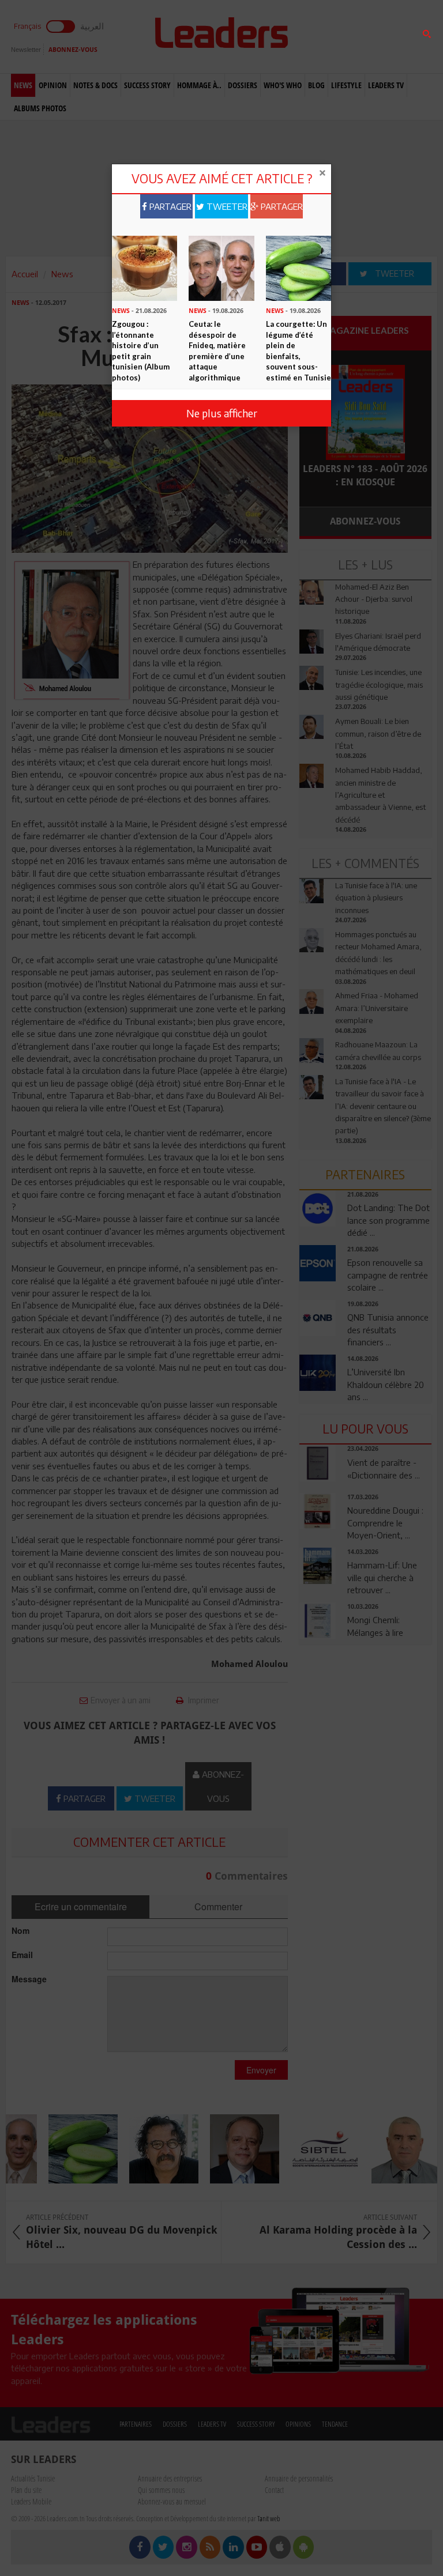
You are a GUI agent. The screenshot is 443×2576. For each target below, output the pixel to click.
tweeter (226, 206)
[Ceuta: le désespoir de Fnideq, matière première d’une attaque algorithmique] (221, 267)
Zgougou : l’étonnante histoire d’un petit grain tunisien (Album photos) (141, 351)
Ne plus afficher (222, 413)
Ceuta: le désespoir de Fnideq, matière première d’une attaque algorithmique (217, 351)
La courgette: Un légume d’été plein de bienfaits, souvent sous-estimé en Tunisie (299, 351)
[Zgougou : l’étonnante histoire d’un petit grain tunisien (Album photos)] (144, 267)
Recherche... (327, 37)
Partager (169, 206)
